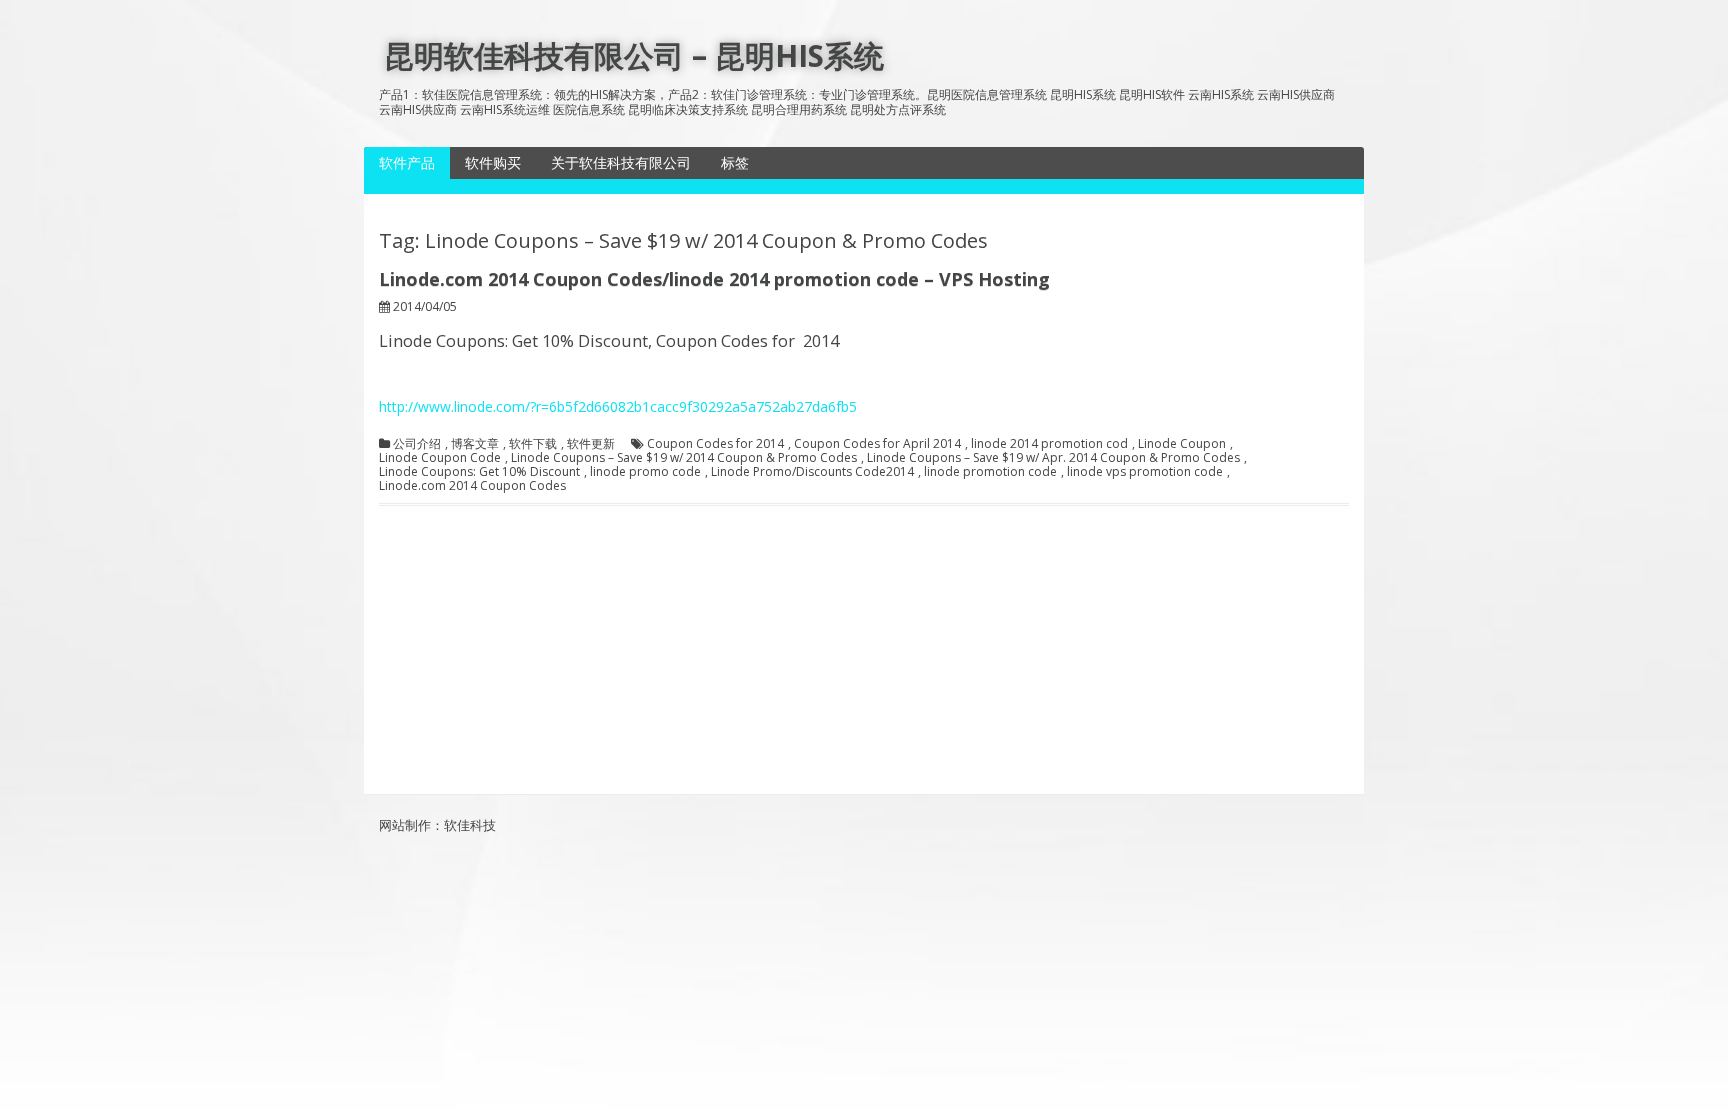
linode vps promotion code (1145, 472)
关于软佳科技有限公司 (621, 162)
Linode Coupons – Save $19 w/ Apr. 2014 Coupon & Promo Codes (1053, 458)
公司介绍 (417, 444)
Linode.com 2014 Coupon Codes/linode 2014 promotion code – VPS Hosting (714, 279)
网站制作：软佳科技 (437, 825)
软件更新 (591, 444)
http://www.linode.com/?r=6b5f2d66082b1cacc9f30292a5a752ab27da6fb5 (618, 406)
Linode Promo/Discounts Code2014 (812, 472)
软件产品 (407, 162)
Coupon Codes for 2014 (715, 444)
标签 (735, 162)
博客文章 (475, 444)
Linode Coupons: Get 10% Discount (479, 472)
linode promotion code (990, 472)
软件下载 (533, 444)
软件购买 (493, 162)
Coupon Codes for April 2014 (877, 444)
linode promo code (645, 472)
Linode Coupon (1182, 444)
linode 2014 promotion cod (1049, 444)
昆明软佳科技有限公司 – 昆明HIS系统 (634, 55)
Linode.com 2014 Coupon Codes (472, 486)
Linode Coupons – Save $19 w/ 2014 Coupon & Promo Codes (684, 458)
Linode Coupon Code (440, 458)
